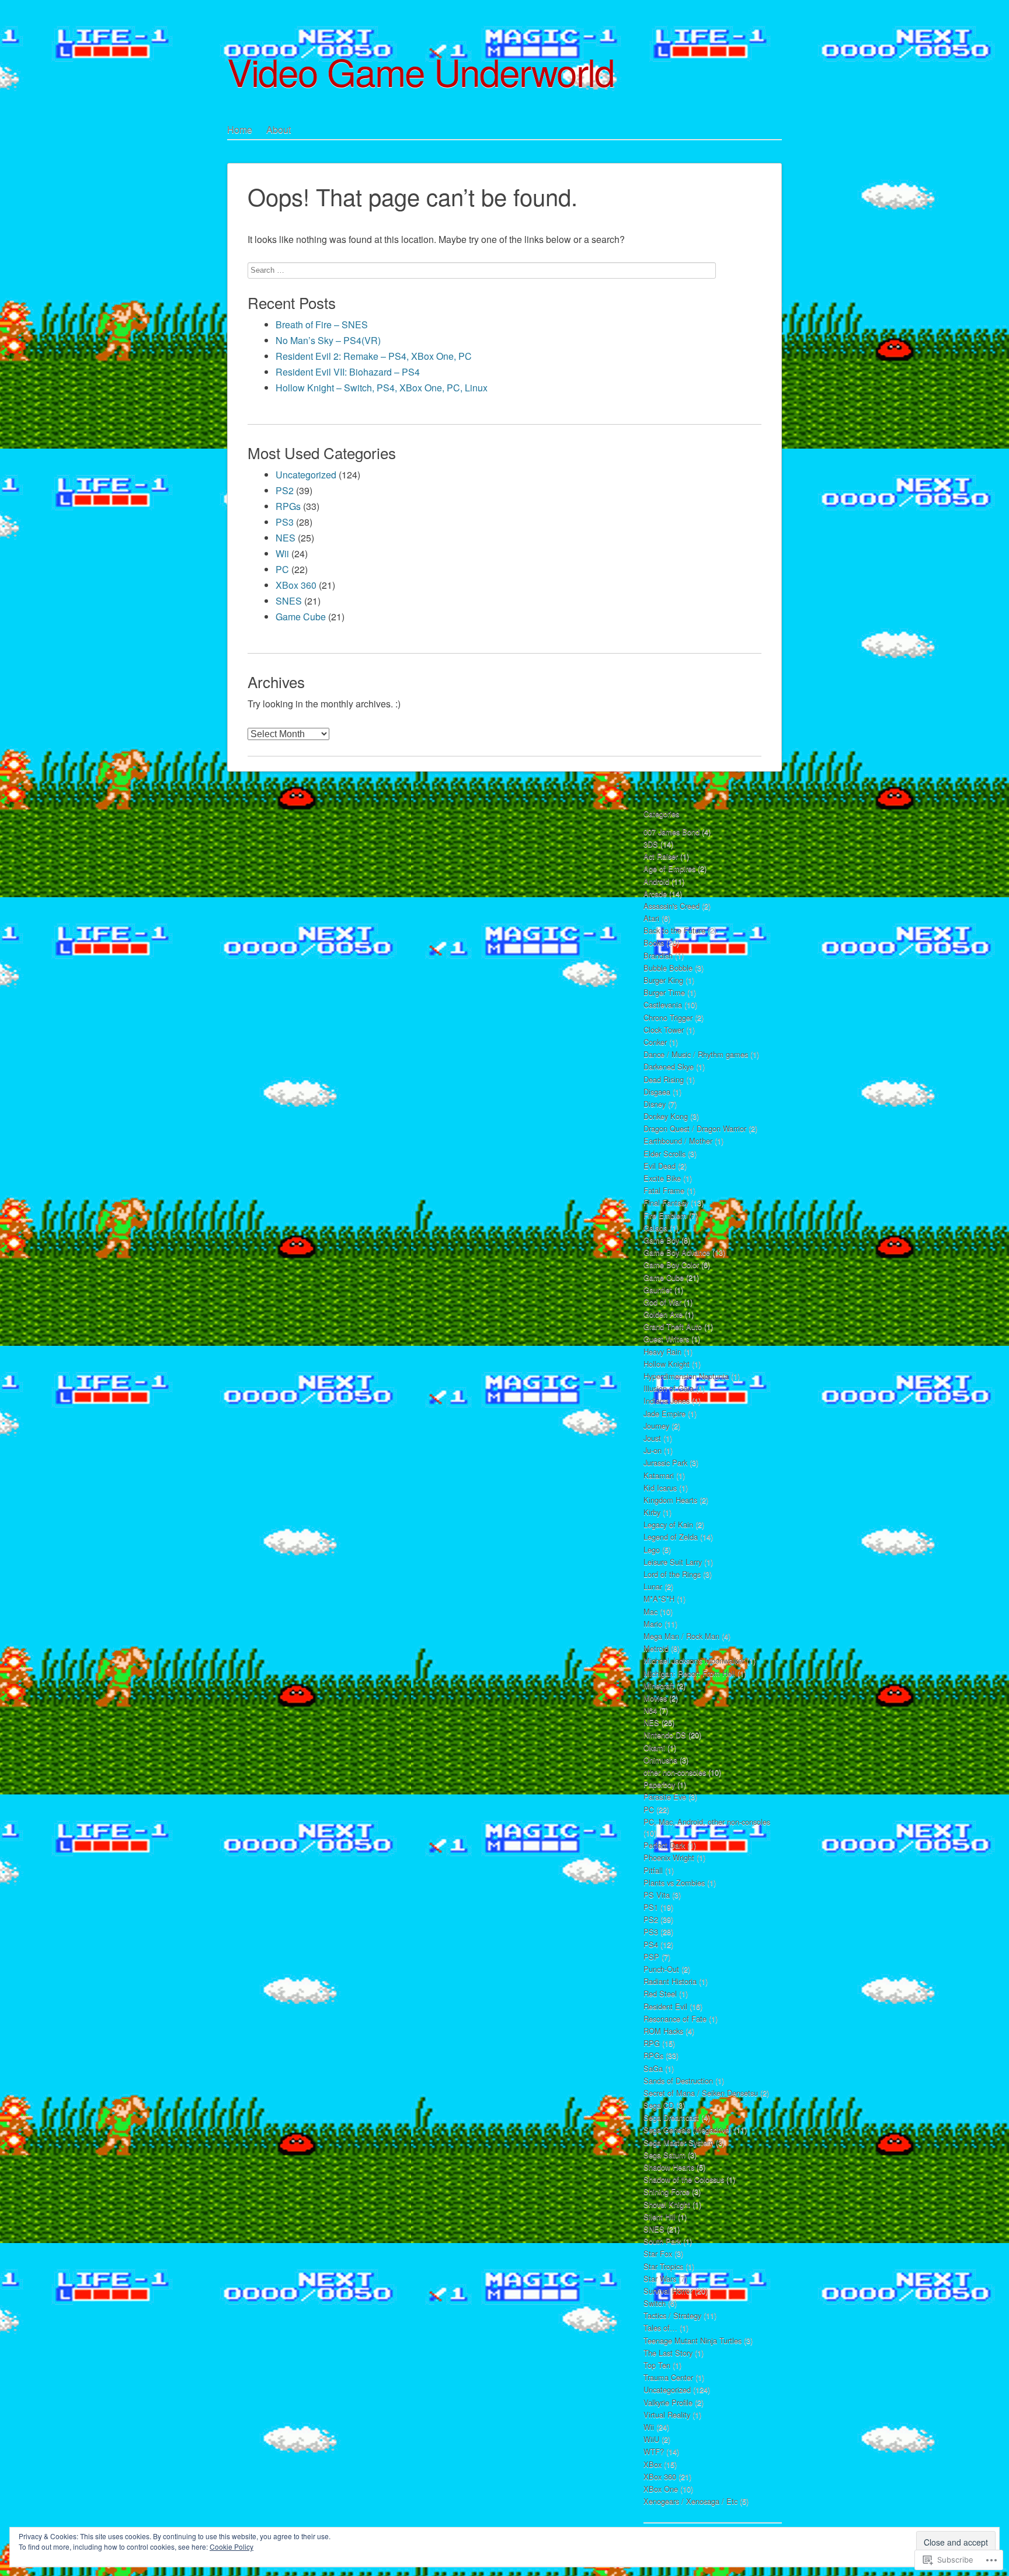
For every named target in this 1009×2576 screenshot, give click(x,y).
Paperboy (659, 1784)
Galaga (655, 1228)
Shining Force (667, 2191)
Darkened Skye (669, 1066)
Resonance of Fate (675, 2018)
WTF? (654, 2451)
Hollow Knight (667, 1364)
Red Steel (660, 1993)
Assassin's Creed (671, 906)
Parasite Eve (665, 1796)
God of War (662, 1302)
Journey (656, 1426)
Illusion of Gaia (669, 1388)
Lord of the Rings (672, 1574)
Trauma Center (668, 2377)
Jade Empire (664, 1413)
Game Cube (301, 617)
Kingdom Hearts (670, 1500)
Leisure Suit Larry (673, 1562)
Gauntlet (658, 1289)
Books (654, 942)
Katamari (659, 1475)
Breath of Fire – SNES (322, 324)
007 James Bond (671, 832)
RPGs (288, 506)
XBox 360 (296, 585)
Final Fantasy (666, 1202)
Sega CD (659, 2105)
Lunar (653, 1586)
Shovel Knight (667, 2204)
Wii (282, 553)
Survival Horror (668, 2291)
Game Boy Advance (677, 1252)
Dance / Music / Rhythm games (696, 1054)
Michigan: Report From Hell (689, 1673)
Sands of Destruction (678, 2080)
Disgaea (657, 1091)
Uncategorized (306, 475)
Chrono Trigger (668, 1017)
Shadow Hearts (669, 2167)
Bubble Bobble (668, 968)
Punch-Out (661, 1969)
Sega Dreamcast (671, 2117)
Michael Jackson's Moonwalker (694, 1660)
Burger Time (664, 992)
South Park (662, 2241)
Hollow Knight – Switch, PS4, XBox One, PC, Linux (382, 388)
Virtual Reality (667, 2414)
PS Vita (657, 1895)
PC (282, 569)
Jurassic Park (665, 1462)
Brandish (658, 955)
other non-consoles (675, 1772)
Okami (654, 1747)
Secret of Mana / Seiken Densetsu (701, 2093)
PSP (651, 1957)
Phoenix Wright (669, 1857)
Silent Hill (660, 2216)
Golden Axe (663, 1314)
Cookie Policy (232, 2547)
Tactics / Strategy (672, 2315)
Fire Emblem (665, 1215)
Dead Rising (664, 1079)
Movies (655, 1698)
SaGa (653, 2068)
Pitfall (653, 1870)
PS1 (651, 1907)
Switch (655, 2303)
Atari (651, 918)
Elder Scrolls (664, 1153)
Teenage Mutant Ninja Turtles (693, 2340)
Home (240, 129)
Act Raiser (661, 856)
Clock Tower (664, 1030)
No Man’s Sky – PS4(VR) (328, 340)
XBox (653, 2464)
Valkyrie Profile (668, 2402)
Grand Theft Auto (673, 1326)
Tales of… (660, 2327)
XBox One (661, 2489)
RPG (652, 2043)
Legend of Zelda (671, 1537)
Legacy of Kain (668, 1524)
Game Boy (661, 1240)
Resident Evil (665, 2006)
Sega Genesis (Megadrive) (688, 2129)
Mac (650, 1611)
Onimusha (660, 1760)
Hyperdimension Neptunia (686, 1376)
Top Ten (657, 2365)
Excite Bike (662, 1178)
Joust (652, 1438)
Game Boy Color (671, 1264)
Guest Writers (666, 1339)
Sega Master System (679, 2142)
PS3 (285, 522)
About (279, 129)
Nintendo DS (665, 1735)
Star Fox (658, 2253)
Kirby (652, 1512)
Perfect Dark (664, 1845)
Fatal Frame (664, 1190)
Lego (652, 1549)
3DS (651, 844)
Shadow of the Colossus (684, 2179)
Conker (655, 1042)
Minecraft (659, 1685)
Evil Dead (660, 1166)
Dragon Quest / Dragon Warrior (695, 1128)
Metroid (656, 1648)
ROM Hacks (663, 2031)
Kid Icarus (660, 1487)
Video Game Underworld (421, 71)
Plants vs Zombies (674, 1882)
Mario (653, 1624)
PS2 (285, 490)
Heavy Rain (662, 1351)
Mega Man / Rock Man (681, 1636)
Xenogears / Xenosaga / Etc (690, 2501)
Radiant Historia (670, 1981)
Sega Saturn (664, 2155)
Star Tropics (663, 2266)
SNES (289, 601)
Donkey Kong (666, 1116)
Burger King (663, 980)
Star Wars (660, 2278)
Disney (655, 1104)
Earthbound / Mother (678, 1141)
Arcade (655, 893)
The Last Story (668, 2353)
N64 (650, 1710)
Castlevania (663, 1004)
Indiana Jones (667, 1400)
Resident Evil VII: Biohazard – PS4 (348, 372)
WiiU (651, 2439)
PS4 (651, 1944)
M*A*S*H (659, 1598)
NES (286, 538)
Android (656, 881)
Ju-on (653, 1450)
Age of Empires (669, 868)
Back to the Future (674, 930)
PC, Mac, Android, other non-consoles (707, 1822)
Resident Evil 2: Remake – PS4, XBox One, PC (374, 356)
